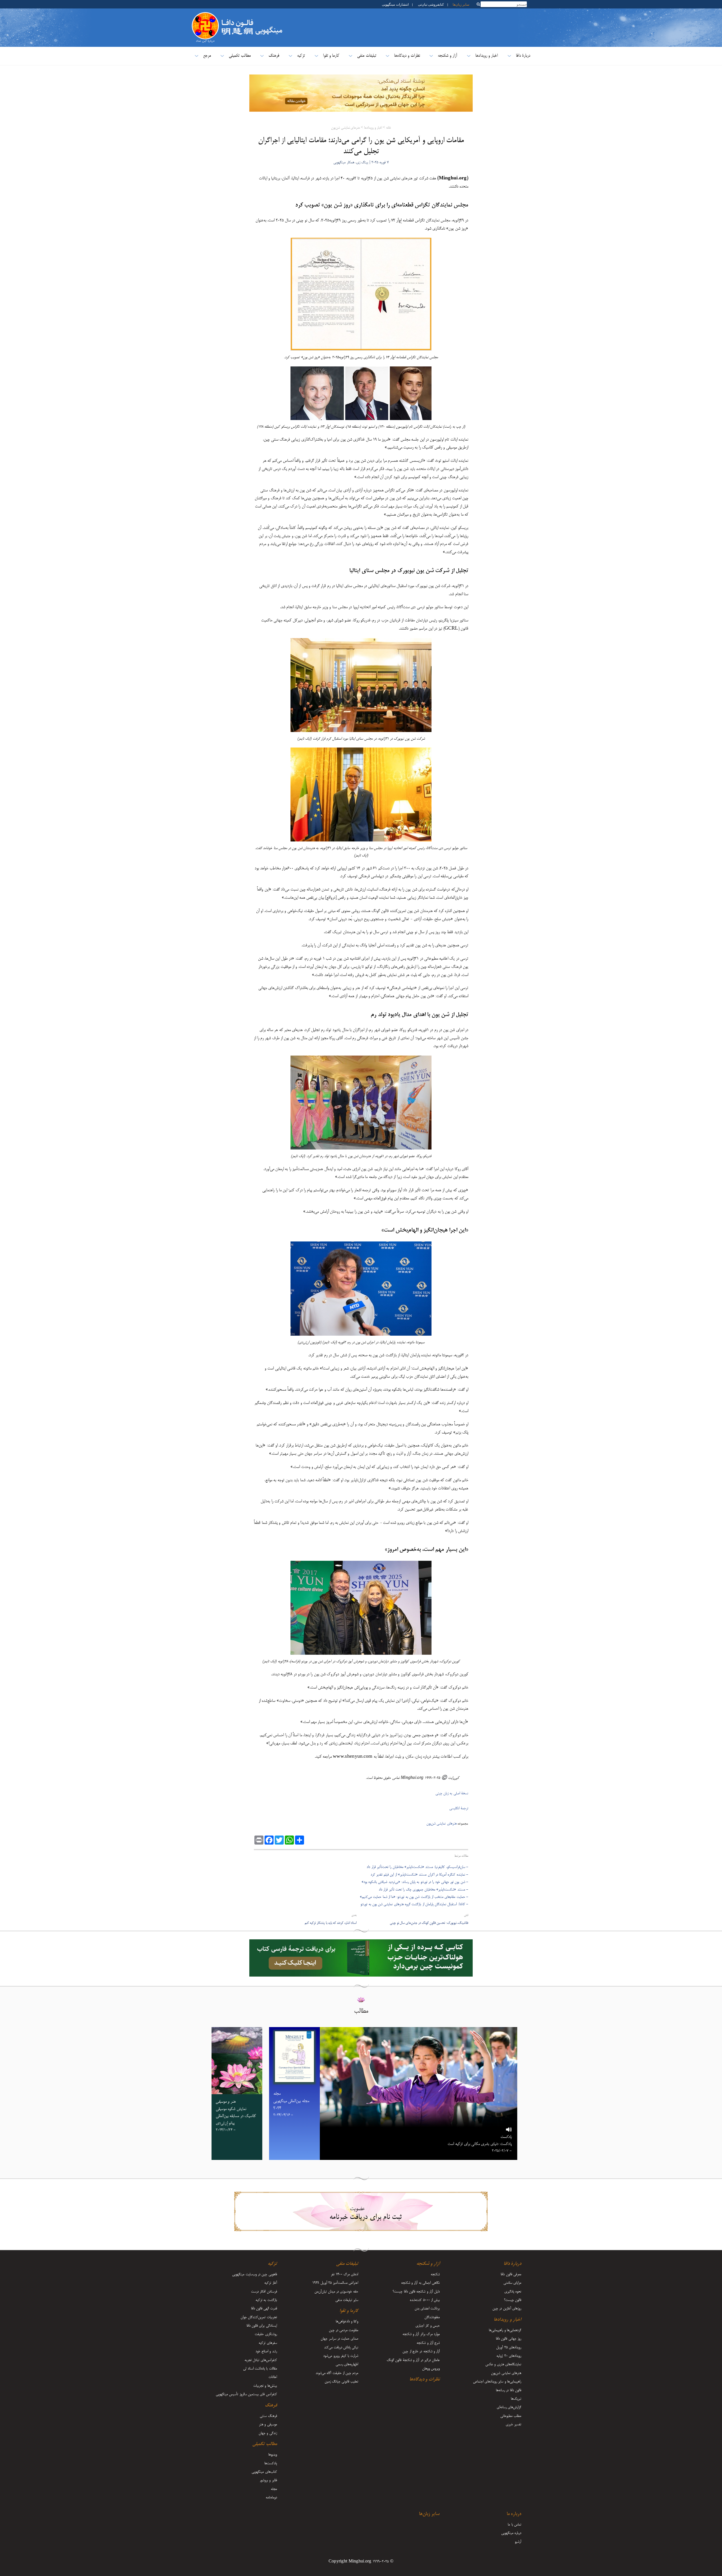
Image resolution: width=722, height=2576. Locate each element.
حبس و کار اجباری (428, 2326)
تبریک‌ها (516, 2399)
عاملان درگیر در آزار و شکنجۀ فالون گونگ (413, 2360)
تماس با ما (514, 2525)
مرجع (207, 56)
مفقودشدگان (432, 2317)
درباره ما (514, 2514)
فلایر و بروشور (268, 2480)
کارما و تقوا (331, 56)
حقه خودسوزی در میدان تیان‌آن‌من (336, 2292)
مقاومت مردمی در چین (344, 2330)
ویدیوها (273, 2455)
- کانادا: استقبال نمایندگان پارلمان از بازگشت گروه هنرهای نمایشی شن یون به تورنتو (414, 1904)
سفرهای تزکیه (268, 2343)
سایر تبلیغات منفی (347, 2300)
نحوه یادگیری (513, 2292)
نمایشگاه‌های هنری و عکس (503, 2364)
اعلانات (273, 2377)
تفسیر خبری (513, 2425)
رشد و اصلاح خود (266, 2351)
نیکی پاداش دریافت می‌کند (341, 2348)
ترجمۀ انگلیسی (459, 1808)
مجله (274, 2489)
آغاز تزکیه (270, 2283)
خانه (388, 128)
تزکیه (301, 56)
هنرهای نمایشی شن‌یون (345, 128)
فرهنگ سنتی (268, 2416)
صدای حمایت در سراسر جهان (339, 2339)
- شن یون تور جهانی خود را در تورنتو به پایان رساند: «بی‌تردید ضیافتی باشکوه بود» (415, 1882)
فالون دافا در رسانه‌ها (509, 2390)
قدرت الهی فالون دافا (264, 2309)
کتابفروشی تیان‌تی (431, 4)
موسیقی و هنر (268, 2425)
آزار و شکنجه (448, 56)
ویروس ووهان (431, 2369)
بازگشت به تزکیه (266, 2300)
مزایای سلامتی (512, 2283)
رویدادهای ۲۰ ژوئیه (509, 2356)
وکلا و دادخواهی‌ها (347, 2322)
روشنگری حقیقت (266, 2334)
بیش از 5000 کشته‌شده (425, 2300)
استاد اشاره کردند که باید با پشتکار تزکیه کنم (331, 1923)
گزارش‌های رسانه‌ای (509, 2407)
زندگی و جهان (268, 2433)
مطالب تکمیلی (240, 56)
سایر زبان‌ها (461, 4)
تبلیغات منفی (366, 56)
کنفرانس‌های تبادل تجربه (261, 2360)
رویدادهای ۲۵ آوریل (509, 2348)
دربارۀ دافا (523, 56)
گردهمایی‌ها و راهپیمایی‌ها (505, 2330)
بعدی (354, 1915)
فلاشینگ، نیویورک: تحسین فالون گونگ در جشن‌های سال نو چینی (429, 1923)
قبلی (466, 1915)
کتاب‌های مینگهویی (264, 2472)
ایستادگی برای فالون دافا (262, 2326)
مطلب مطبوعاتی (511, 2416)
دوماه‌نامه (271, 2498)
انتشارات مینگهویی (395, 4)
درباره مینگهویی (511, 2533)
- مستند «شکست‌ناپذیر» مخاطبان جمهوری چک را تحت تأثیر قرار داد (423, 1890)
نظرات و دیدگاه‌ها (407, 56)
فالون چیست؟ (513, 2300)
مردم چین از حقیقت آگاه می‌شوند (337, 2373)
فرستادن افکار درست (264, 2292)
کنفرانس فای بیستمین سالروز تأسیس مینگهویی (246, 2394)
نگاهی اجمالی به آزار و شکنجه (420, 2283)
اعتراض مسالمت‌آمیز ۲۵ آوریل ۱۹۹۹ (335, 2283)
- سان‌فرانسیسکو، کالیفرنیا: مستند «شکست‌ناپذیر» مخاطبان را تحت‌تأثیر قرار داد (417, 1867)
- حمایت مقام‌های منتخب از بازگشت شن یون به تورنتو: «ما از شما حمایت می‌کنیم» (414, 1897)
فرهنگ (274, 56)
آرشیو (518, 2542)
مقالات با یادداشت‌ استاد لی (260, 2369)
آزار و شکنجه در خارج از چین (421, 2351)
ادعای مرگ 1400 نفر (345, 2274)
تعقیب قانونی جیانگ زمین (342, 2382)
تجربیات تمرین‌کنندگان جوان (259, 2317)
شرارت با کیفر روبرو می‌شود (341, 2356)
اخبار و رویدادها (487, 56)
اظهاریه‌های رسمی (347, 2364)
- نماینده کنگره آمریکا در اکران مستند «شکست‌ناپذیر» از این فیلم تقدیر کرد (419, 1875)
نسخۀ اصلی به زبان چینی (452, 1793)
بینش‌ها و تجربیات (265, 2386)
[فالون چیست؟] (205, 15)
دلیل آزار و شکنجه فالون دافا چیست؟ (416, 2292)
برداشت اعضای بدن (427, 2309)
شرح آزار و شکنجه (428, 2343)
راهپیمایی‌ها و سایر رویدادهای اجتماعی (497, 2382)
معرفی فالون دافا (511, 2274)
